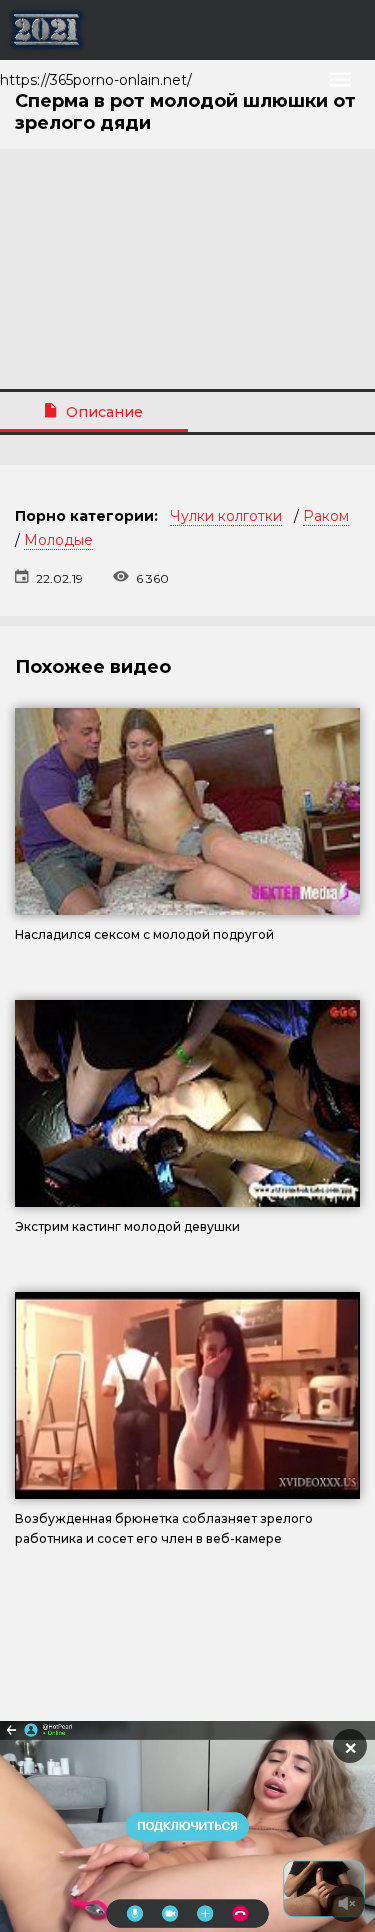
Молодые (58, 540)
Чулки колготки (226, 516)
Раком (326, 516)
